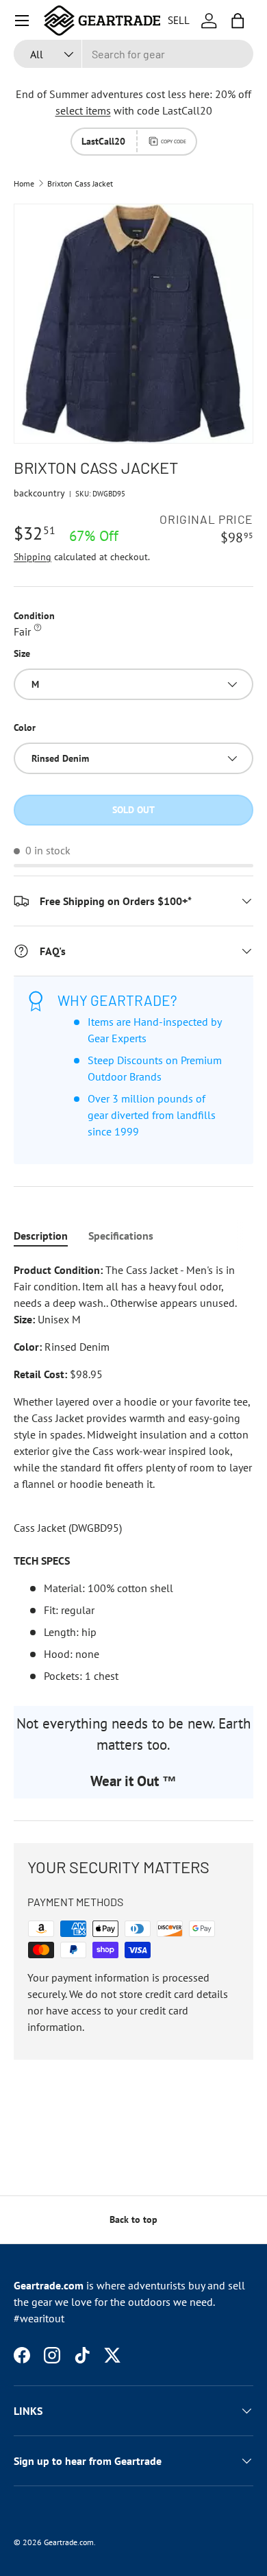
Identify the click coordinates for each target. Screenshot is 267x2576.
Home (24, 184)
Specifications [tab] (121, 1236)
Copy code (174, 141)
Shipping (33, 557)
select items (83, 110)
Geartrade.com (69, 2542)
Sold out (133, 810)
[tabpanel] (133, 1473)
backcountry (39, 493)
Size (22, 653)
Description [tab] (41, 1236)
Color (25, 727)
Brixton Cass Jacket (80, 184)
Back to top (133, 2219)
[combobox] (133, 54)
